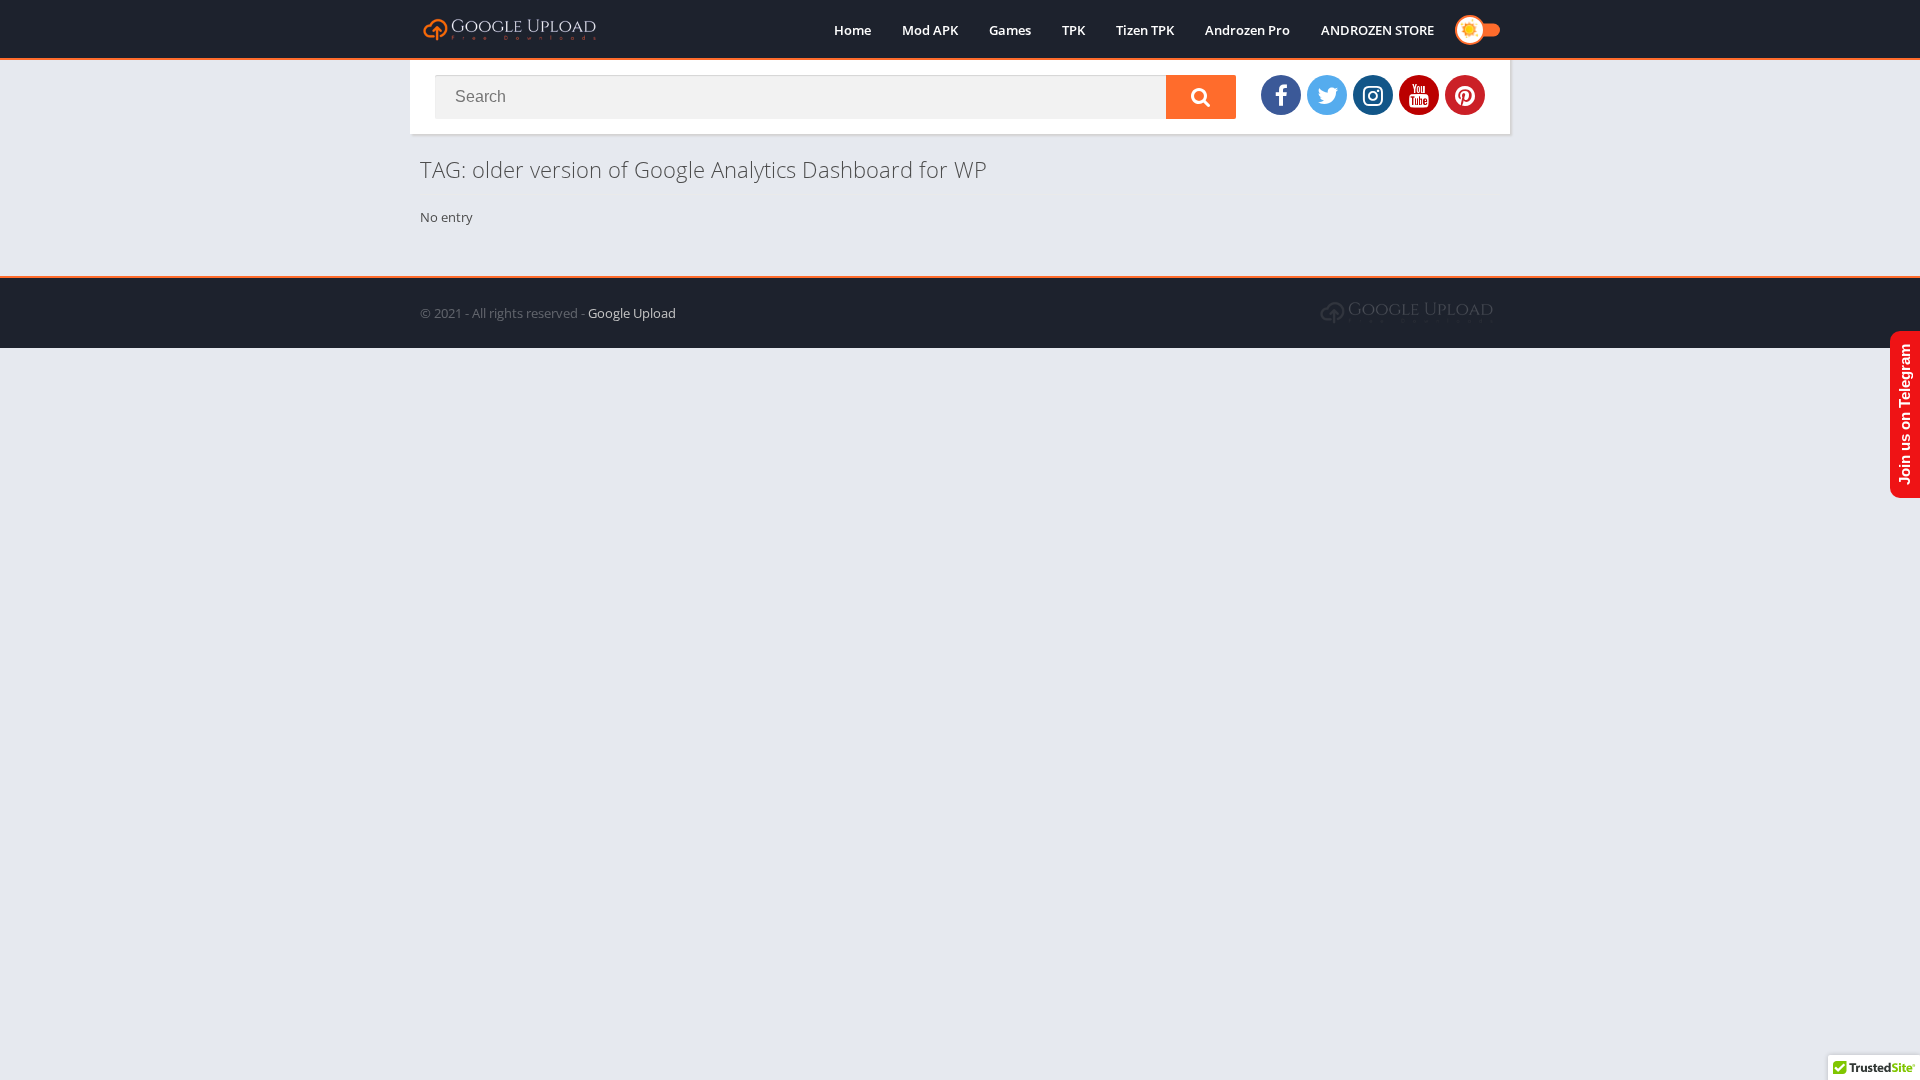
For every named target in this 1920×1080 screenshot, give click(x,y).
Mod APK (930, 30)
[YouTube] (1419, 95)
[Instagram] (1373, 95)
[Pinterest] (1465, 95)
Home (852, 30)
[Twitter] (1327, 95)
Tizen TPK (1145, 30)
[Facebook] (1281, 95)
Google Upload (632, 313)
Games (1010, 30)
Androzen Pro (1247, 30)
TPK (1073, 30)
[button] (1201, 97)
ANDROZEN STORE (1377, 30)
